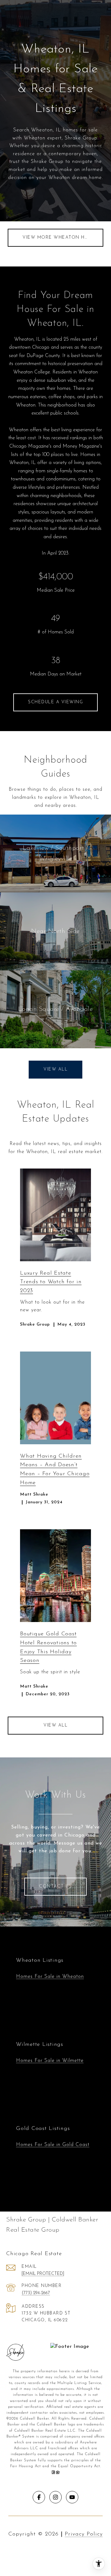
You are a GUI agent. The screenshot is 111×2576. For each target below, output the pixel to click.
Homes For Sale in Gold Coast (53, 2145)
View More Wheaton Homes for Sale (63, 238)
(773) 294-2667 (36, 2293)
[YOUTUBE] (72, 2497)
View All (55, 1069)
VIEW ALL (55, 1725)
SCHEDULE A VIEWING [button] (55, 702)
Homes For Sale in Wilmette (50, 2061)
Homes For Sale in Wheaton (50, 1977)
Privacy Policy (84, 2534)
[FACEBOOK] (39, 2497)
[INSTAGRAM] (55, 2497)
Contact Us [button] (55, 1886)
